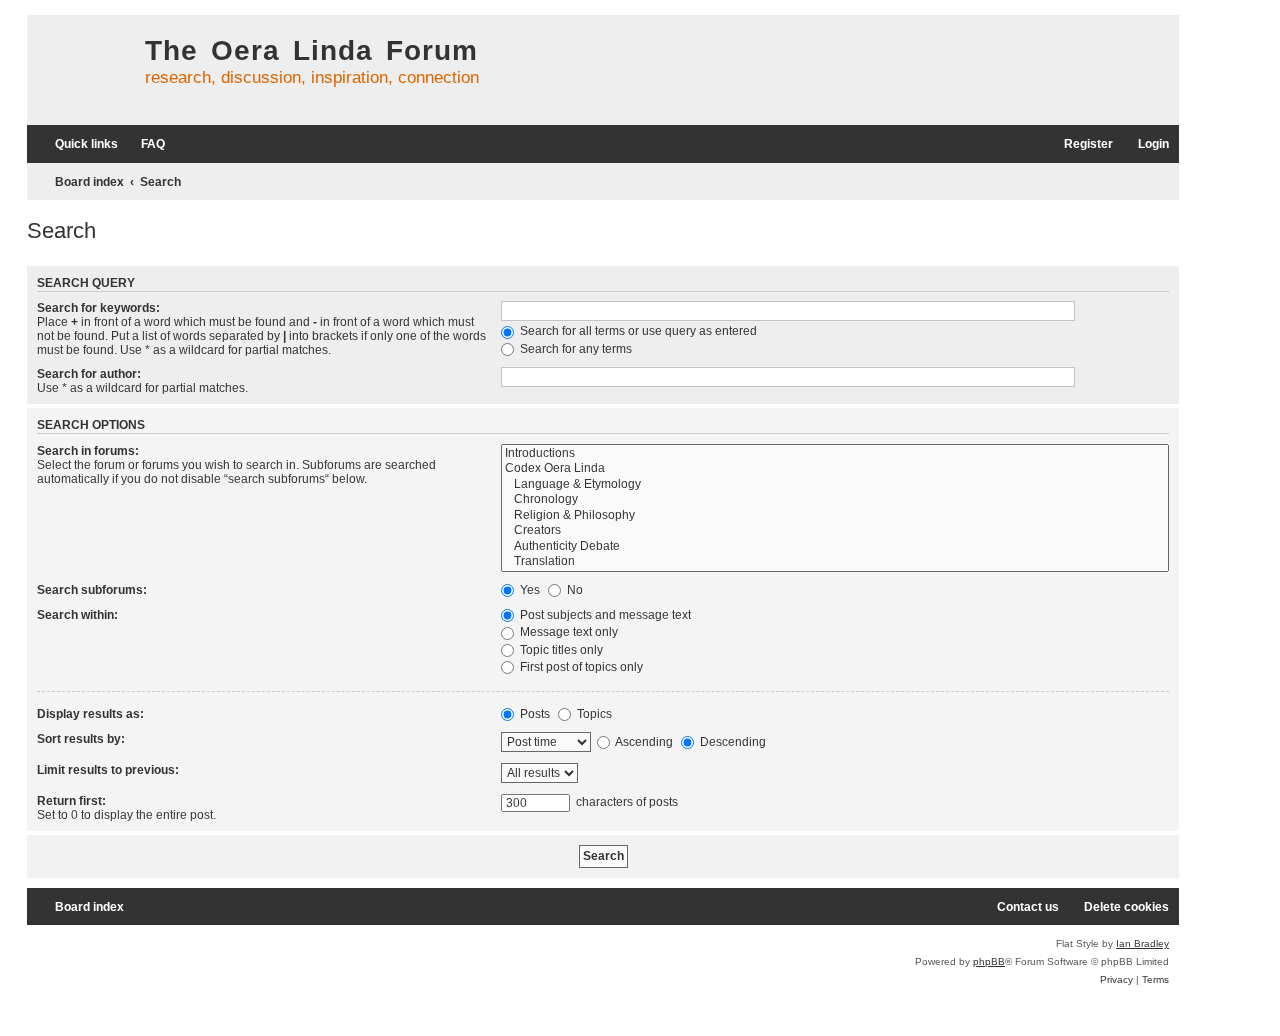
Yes (528, 590)
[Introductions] (835, 454)
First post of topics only (580, 667)
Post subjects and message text (604, 615)
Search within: (77, 615)
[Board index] (81, 70)
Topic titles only (560, 650)
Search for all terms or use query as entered (637, 331)
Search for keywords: (98, 308)
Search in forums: (88, 451)
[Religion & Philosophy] (835, 516)
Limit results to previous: (108, 770)
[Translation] (835, 562)
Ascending (643, 742)
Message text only (567, 632)
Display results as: (90, 714)
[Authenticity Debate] (835, 547)
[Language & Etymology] (835, 485)
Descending (731, 742)
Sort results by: (81, 739)
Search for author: (89, 374)
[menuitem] (144, 144)
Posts (533, 714)
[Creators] (835, 531)
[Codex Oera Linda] (835, 469)
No (573, 590)
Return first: (71, 801)
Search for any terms (574, 349)
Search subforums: (92, 590)
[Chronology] (835, 500)
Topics (593, 714)
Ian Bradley (1142, 943)
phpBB (989, 961)
